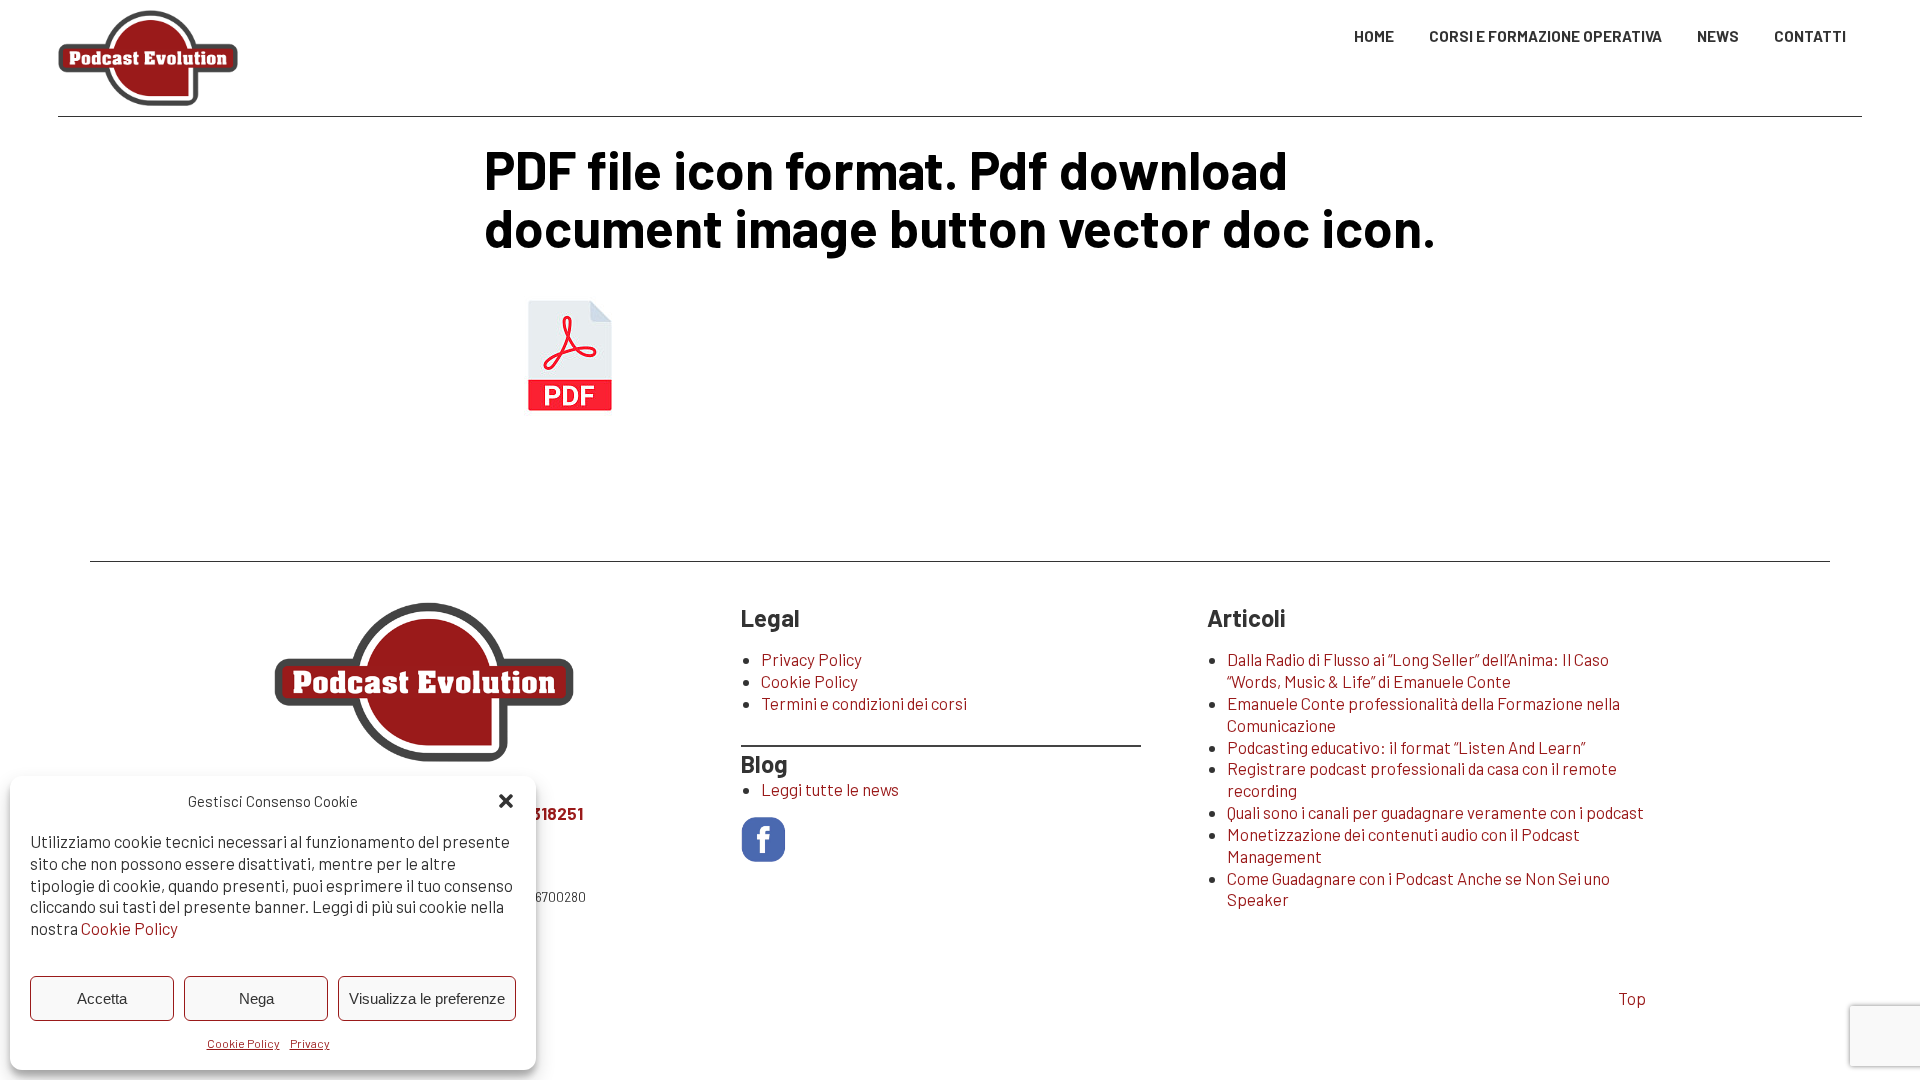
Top (1632, 998)
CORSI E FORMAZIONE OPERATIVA (1545, 36)
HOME (1374, 36)
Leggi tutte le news (830, 789)
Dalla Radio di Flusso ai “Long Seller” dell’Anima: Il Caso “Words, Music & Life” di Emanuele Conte (1418, 670)
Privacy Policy (811, 659)
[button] (506, 801)
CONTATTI (1810, 36)
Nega (256, 998)
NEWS (1718, 36)
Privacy (310, 1043)
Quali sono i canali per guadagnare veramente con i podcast (1435, 812)
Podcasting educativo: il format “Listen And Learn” (1406, 747)
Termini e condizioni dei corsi (864, 703)
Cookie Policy (129, 928)
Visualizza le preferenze (427, 998)
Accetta (102, 998)
